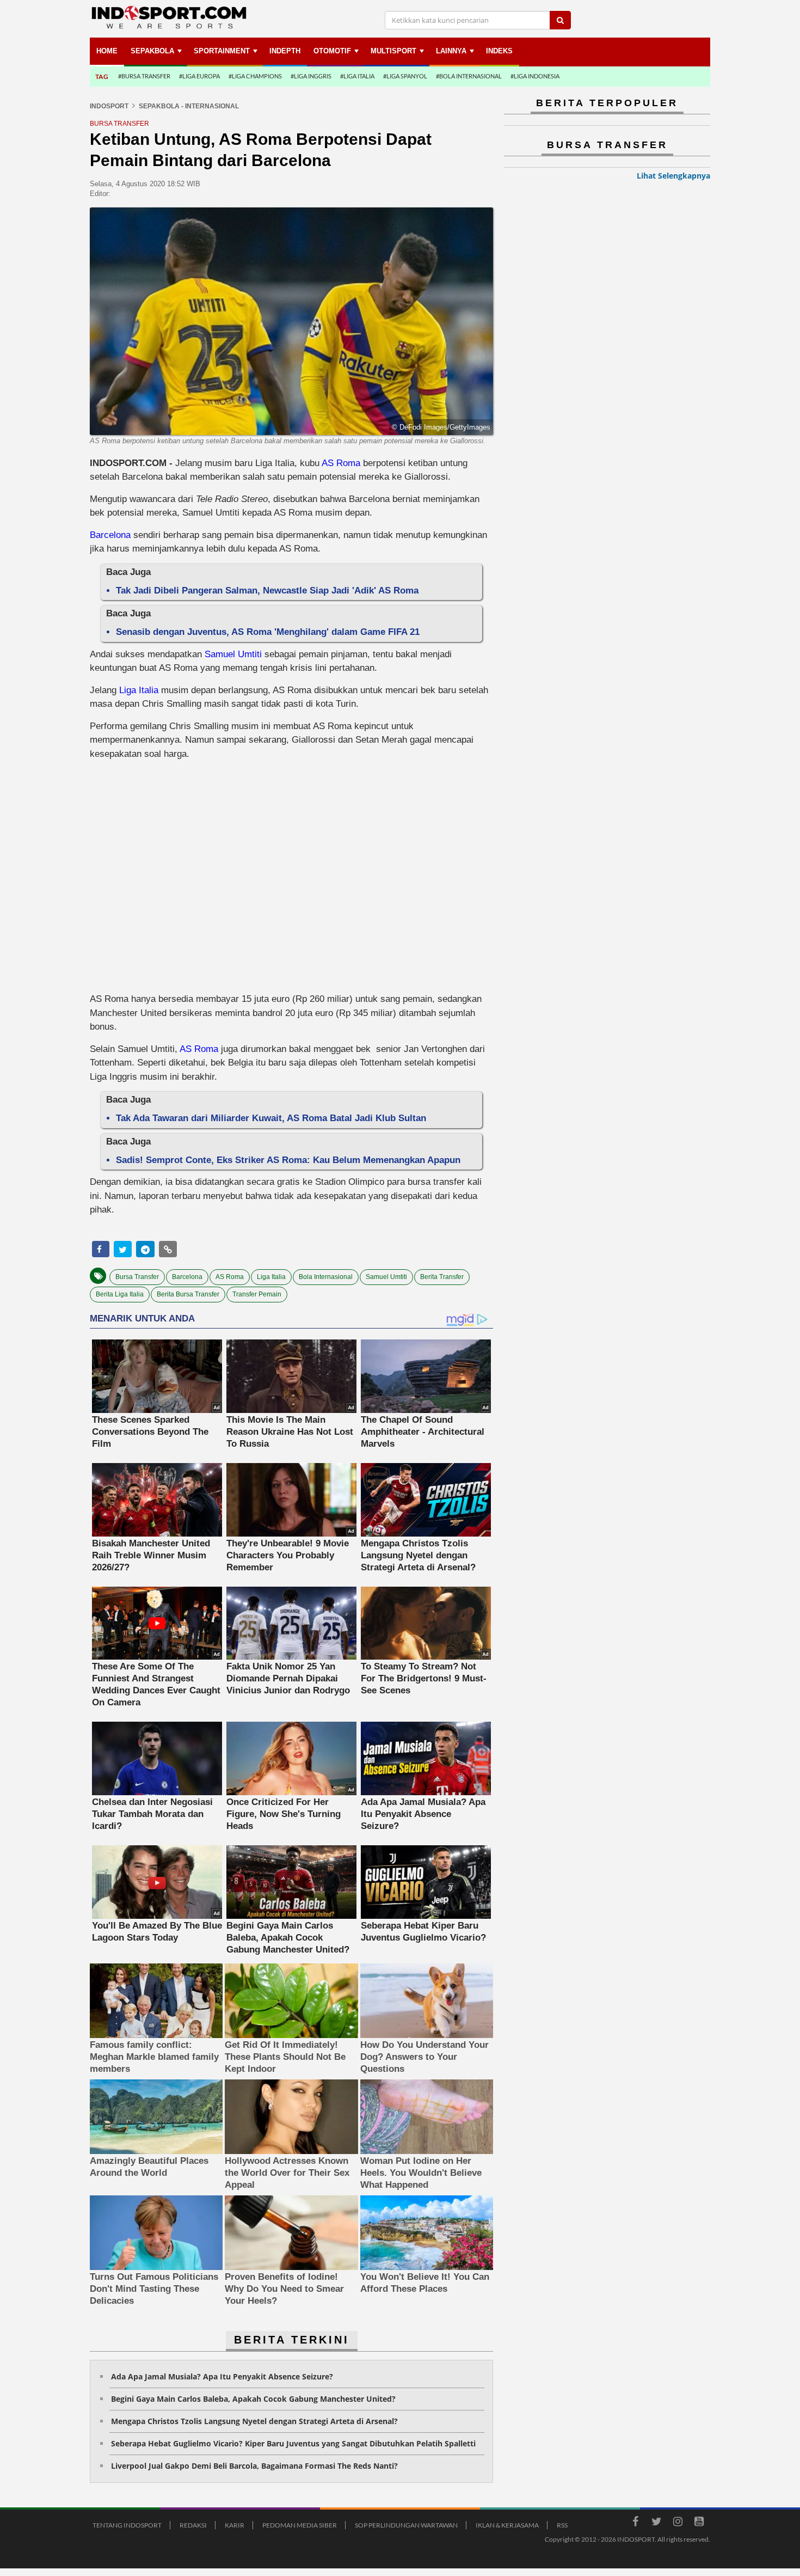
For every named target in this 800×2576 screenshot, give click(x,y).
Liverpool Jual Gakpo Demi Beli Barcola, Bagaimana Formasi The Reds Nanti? (254, 2466)
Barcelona (110, 535)
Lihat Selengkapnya (673, 176)
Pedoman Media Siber (300, 2525)
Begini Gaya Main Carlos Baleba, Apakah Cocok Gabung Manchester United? (253, 2399)
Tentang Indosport (127, 2525)
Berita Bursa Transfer (188, 1294)
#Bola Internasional (469, 76)
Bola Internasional (326, 1277)
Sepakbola (152, 51)
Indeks (499, 51)
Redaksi (193, 2525)
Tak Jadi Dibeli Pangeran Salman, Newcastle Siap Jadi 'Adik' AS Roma (267, 591)
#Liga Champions (255, 76)
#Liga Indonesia (535, 76)
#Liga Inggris (311, 76)
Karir (235, 2525)
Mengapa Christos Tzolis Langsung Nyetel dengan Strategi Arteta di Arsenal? (254, 2421)
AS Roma (341, 463)
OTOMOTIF (332, 51)
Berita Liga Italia (120, 1294)
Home (107, 51)
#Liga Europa (199, 76)
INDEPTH (285, 51)
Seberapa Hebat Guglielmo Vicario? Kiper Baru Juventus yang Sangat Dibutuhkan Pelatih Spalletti (293, 2443)
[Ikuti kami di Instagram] (678, 2523)
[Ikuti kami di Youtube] (699, 2523)
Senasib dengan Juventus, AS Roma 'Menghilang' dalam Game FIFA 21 (268, 632)
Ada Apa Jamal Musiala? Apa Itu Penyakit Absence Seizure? (222, 2376)
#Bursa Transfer (144, 76)
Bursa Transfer (137, 1277)
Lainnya (451, 51)
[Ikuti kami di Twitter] (656, 2523)
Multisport (393, 51)
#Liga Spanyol (405, 76)
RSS (562, 2525)
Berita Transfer (442, 1277)
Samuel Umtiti (233, 654)
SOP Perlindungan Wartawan (406, 2525)
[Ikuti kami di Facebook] (635, 2523)
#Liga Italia (357, 76)
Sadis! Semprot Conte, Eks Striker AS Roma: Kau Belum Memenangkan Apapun (288, 1160)
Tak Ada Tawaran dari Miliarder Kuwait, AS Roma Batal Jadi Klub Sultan (271, 1118)
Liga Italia (139, 690)
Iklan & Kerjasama (507, 2525)
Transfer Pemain (257, 1294)
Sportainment (222, 51)
